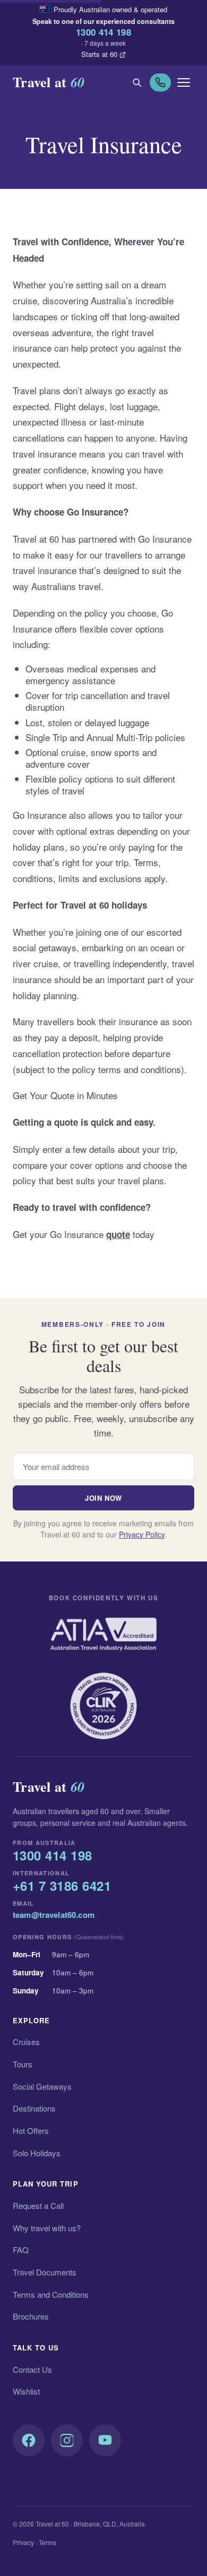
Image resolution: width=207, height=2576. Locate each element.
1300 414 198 (103, 32)
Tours (23, 2064)
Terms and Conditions (51, 2294)
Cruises (26, 2042)
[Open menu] (184, 82)
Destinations (34, 2108)
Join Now (103, 1498)
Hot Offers (31, 2130)
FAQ (21, 2250)
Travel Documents (45, 2272)
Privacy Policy (142, 1534)
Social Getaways (42, 2086)
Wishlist (26, 2391)
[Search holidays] (137, 82)
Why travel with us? (47, 2228)
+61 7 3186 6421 (62, 1886)
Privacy (23, 2542)
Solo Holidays (37, 2153)
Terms (48, 2542)
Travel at (49, 82)
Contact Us (32, 2369)
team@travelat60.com (54, 1915)
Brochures (31, 2316)
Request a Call (38, 2205)
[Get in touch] (160, 82)
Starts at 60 (99, 54)
